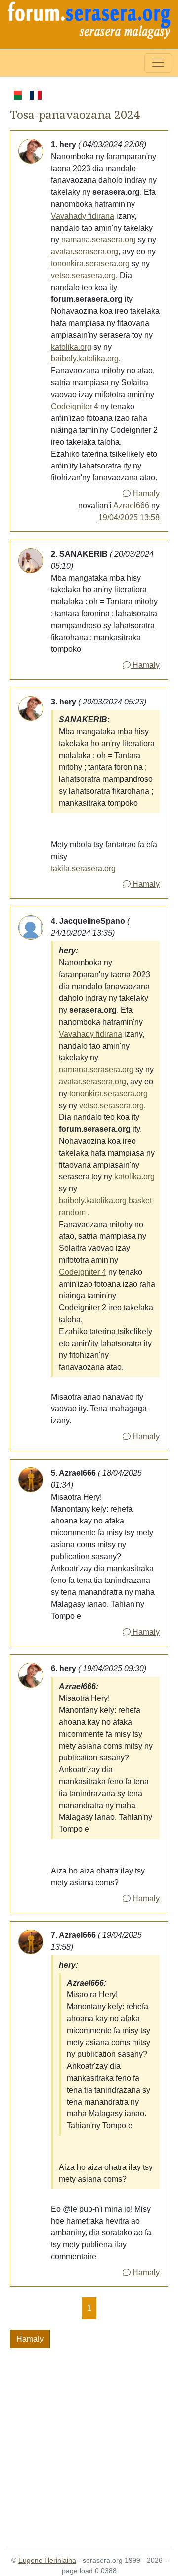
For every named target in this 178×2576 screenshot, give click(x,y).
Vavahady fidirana (83, 216)
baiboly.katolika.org (85, 359)
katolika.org (71, 347)
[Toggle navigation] (158, 63)
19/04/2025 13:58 (129, 517)
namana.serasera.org (99, 240)
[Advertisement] (89, 2442)
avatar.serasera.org (85, 252)
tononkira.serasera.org (90, 263)
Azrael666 (131, 505)
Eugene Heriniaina (47, 2560)
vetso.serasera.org (83, 275)
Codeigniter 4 (75, 406)
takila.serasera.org (83, 868)
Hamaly (145, 494)
